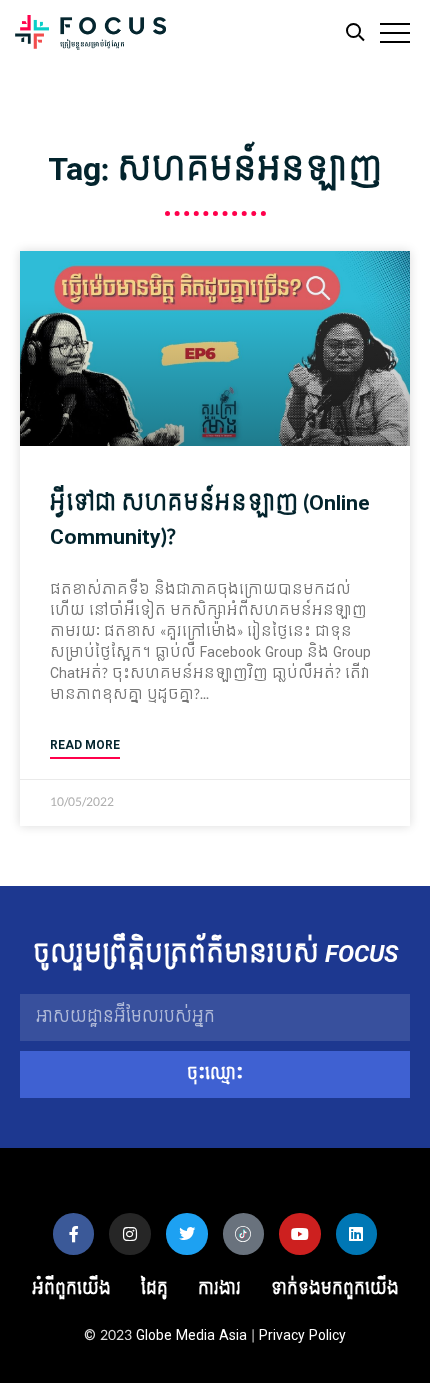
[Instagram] (130, 1234)
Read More (85, 745)
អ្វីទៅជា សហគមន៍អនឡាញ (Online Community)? (210, 520)
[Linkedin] (357, 1234)
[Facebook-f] (74, 1234)
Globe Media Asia (191, 1335)
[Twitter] (187, 1234)
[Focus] (90, 37)
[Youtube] (300, 1234)
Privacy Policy (302, 1335)
